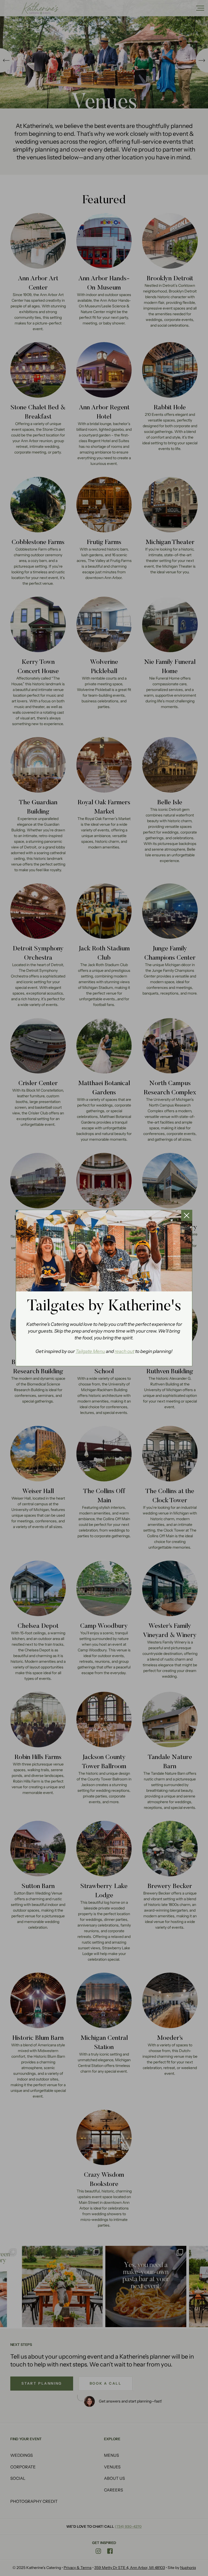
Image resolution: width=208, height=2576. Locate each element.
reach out (124, 1351)
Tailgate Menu (90, 1351)
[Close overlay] (187, 1215)
